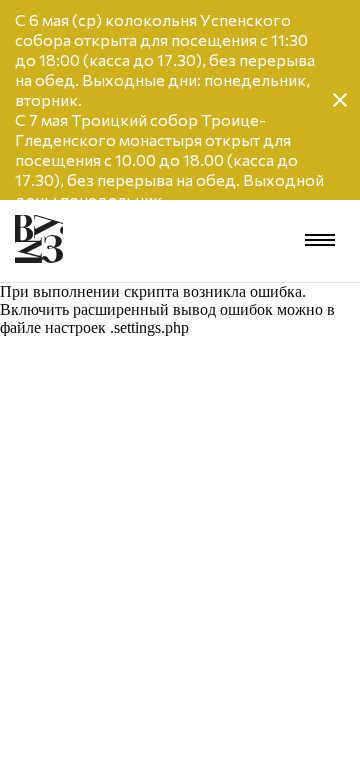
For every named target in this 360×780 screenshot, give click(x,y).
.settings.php (149, 327)
